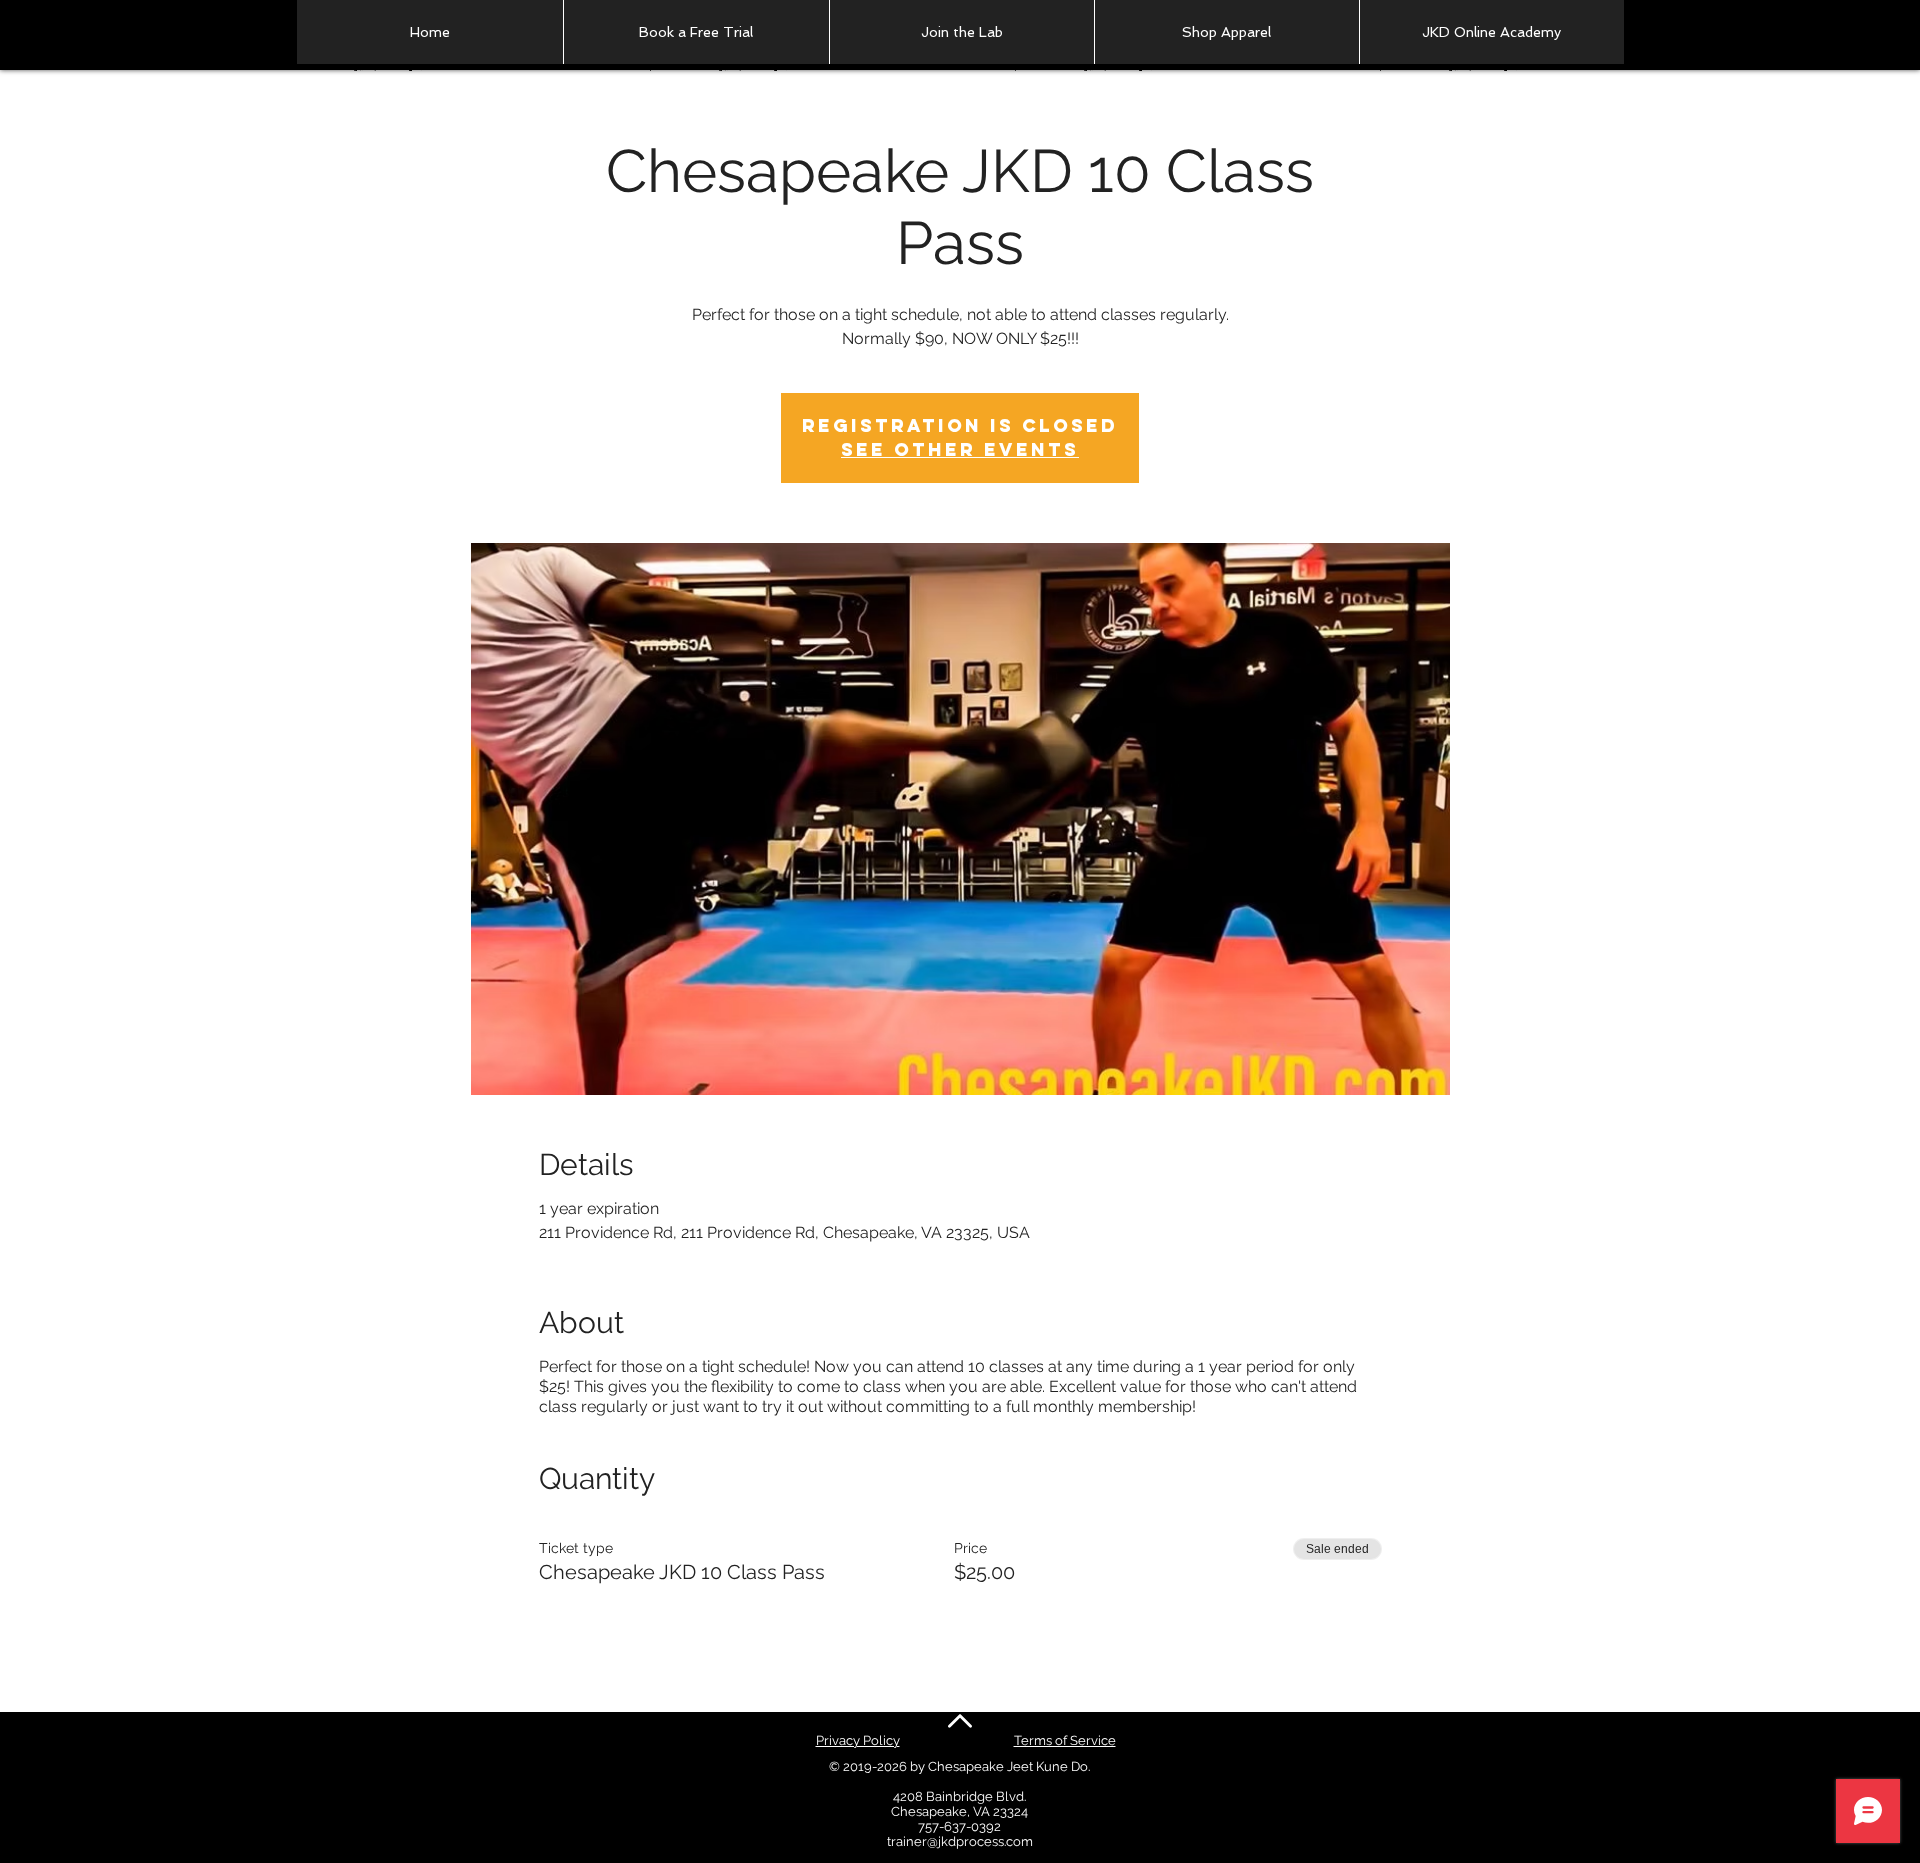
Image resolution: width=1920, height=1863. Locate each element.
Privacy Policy (858, 1740)
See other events (960, 449)
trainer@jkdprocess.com (960, 1841)
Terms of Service (1065, 1740)
